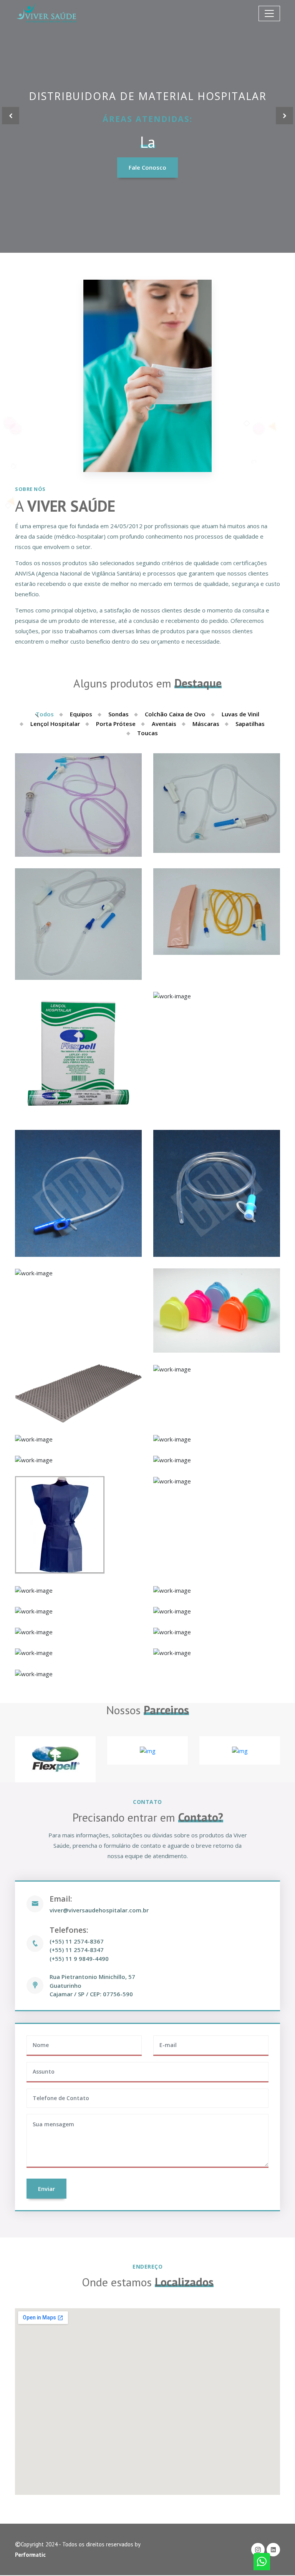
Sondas (118, 714)
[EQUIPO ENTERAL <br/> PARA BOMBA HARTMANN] (78, 805)
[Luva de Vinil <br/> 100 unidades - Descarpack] (78, 1439)
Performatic (30, 2555)
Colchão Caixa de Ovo (175, 714)
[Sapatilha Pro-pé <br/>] (78, 1632)
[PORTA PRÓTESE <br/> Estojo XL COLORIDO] (217, 1311)
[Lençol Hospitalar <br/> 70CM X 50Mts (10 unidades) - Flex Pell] (217, 996)
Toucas (147, 733)
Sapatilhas (250, 724)
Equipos (81, 714)
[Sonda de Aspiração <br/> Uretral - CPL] (217, 1193)
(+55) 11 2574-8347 (77, 1950)
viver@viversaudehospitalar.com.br (99, 1910)
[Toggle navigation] (269, 13)
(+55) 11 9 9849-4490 (79, 1959)
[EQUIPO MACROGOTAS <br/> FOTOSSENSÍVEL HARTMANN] (217, 912)
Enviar (46, 2189)
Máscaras (206, 724)
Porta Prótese (116, 724)
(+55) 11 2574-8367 (77, 1941)
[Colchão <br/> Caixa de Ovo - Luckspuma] (217, 1369)
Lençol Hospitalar (55, 724)
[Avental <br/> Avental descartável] (78, 1460)
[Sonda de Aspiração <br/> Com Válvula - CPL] (78, 1193)
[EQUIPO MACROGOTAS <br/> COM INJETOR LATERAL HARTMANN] (217, 803)
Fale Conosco (147, 167)
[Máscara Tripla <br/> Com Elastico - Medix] (78, 1590)
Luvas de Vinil (240, 714)
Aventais (164, 724)
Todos (45, 714)
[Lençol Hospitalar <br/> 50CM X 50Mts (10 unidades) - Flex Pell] (78, 1055)
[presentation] (11, 116)
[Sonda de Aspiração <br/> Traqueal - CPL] (78, 1273)
